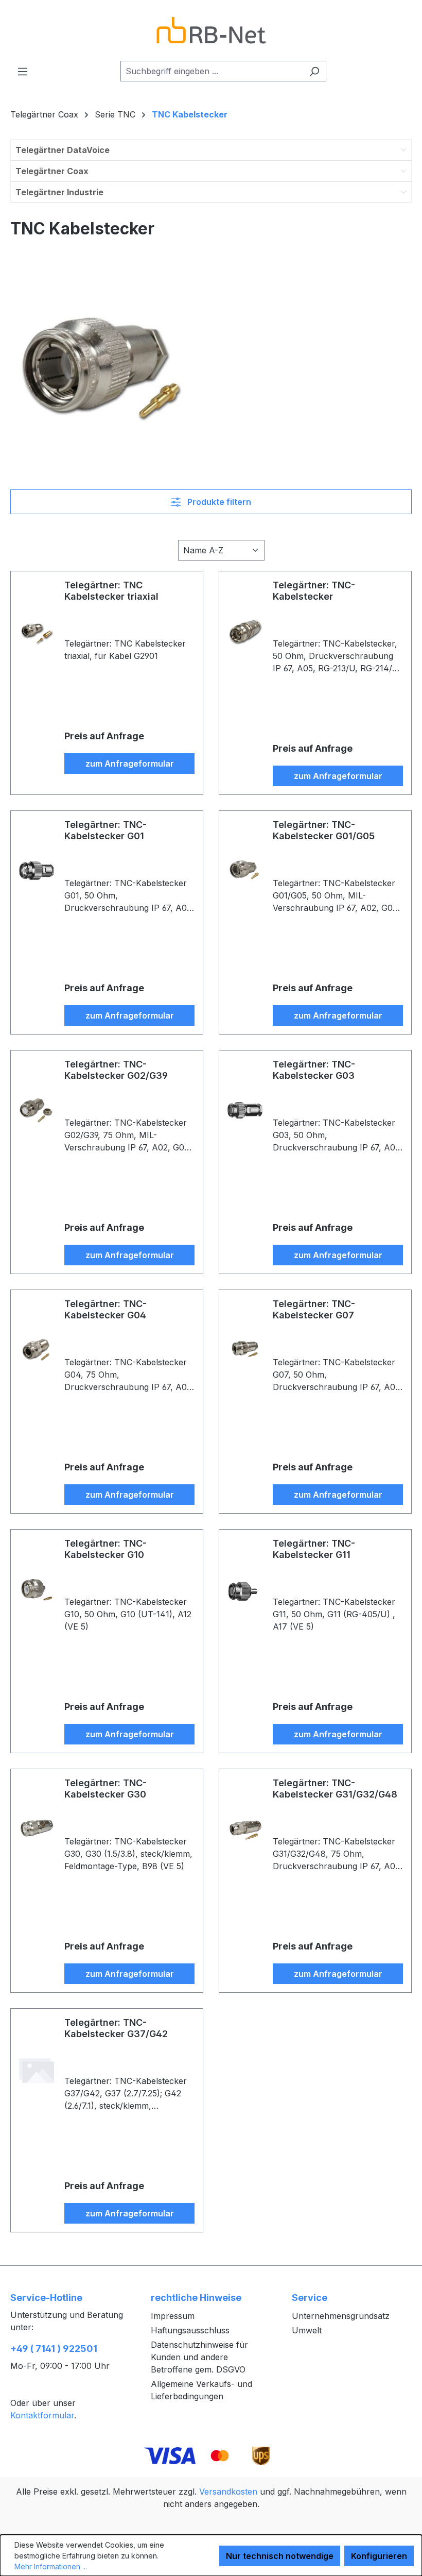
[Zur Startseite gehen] (211, 30)
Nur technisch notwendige (280, 2556)
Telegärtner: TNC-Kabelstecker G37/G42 (116, 2028)
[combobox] (212, 71)
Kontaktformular (42, 2415)
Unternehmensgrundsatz (341, 2316)
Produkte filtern (218, 502)
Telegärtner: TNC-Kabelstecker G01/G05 (324, 830)
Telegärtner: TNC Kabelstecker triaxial (111, 591)
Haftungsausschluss (190, 2330)
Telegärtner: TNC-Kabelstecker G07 (314, 1309)
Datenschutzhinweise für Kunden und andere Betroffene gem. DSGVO (199, 2357)
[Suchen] (314, 71)
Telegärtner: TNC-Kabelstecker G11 (314, 1549)
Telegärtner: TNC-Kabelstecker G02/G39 (116, 1070)
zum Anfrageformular (130, 764)
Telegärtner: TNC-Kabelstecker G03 (314, 1070)
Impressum (173, 2316)
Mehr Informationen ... (51, 2566)
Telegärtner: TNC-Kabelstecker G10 (105, 1549)
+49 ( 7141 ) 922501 (54, 2349)
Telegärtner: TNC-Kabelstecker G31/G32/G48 (335, 1789)
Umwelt (307, 2330)
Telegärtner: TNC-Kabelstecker (314, 591)
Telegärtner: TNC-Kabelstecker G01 (105, 830)
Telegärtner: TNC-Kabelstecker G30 (105, 1789)
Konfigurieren (379, 2556)
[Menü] (23, 71)
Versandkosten (228, 2492)
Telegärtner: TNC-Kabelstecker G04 (105, 1309)
